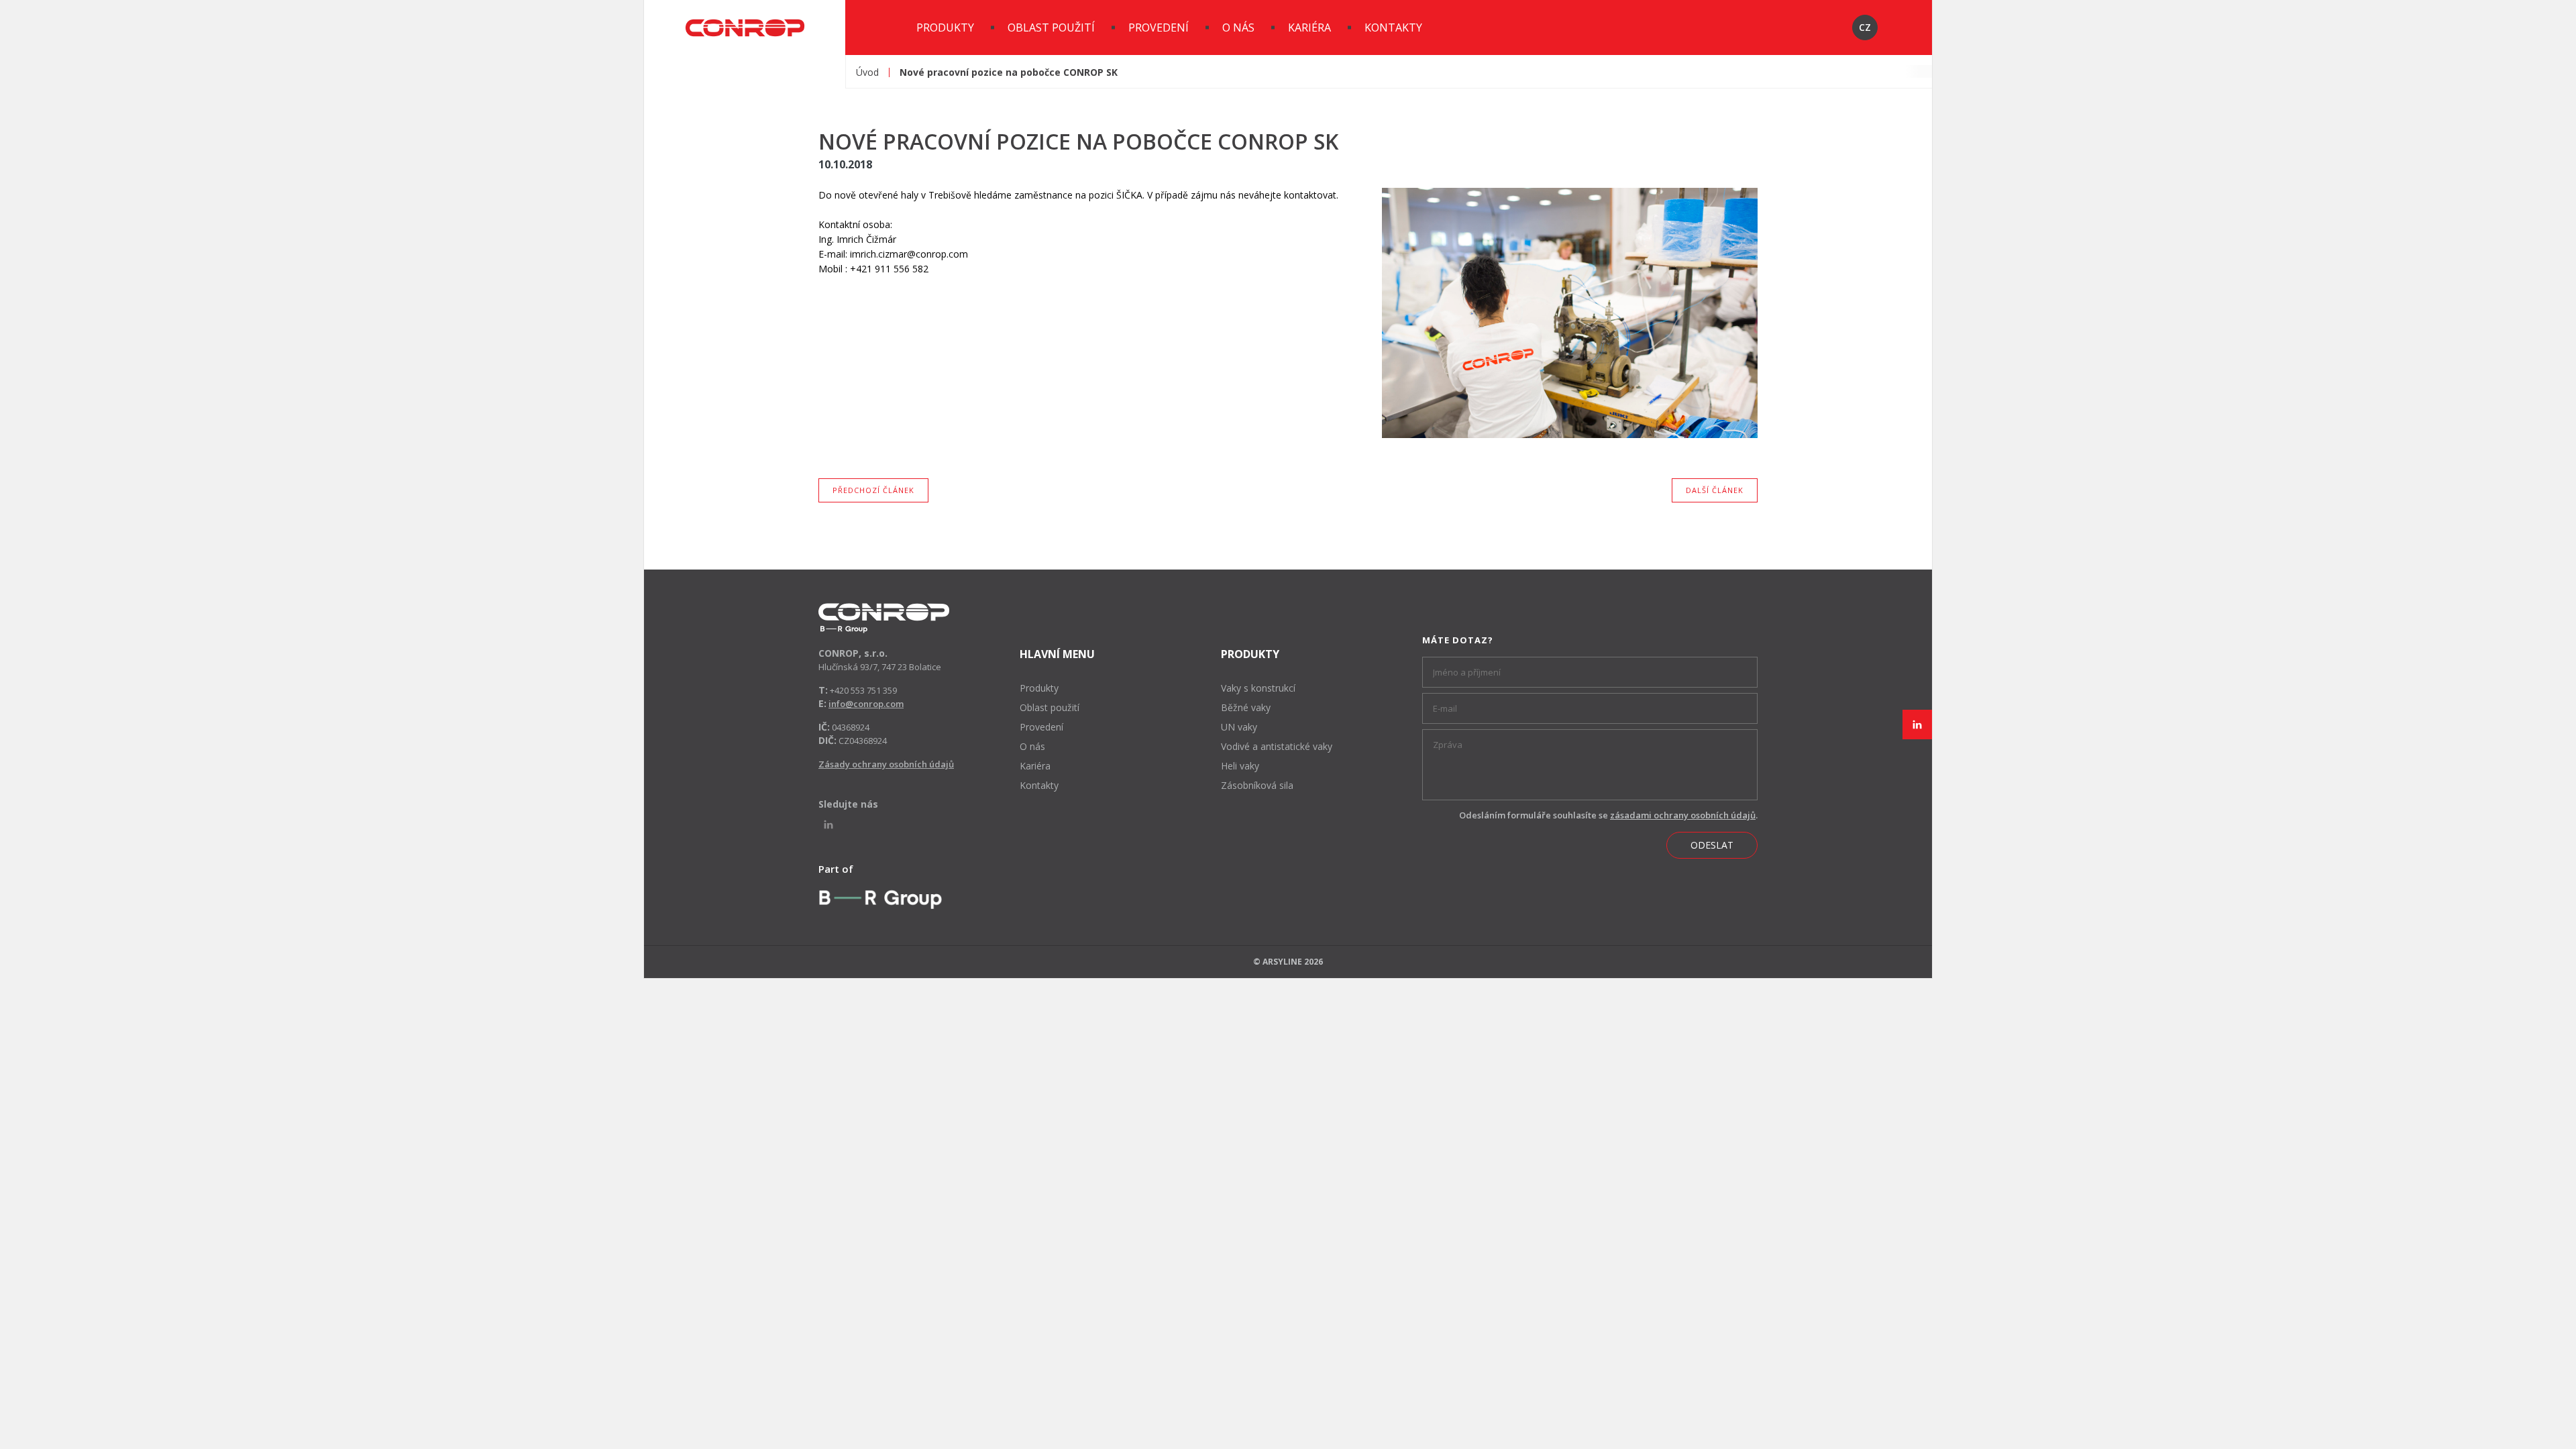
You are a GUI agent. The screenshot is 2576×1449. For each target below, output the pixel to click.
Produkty (945, 28)
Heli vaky (1240, 766)
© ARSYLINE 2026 (1288, 962)
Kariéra (1309, 28)
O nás (1238, 28)
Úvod (867, 72)
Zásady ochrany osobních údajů (886, 764)
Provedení (1159, 28)
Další (1715, 487)
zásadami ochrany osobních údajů (1683, 815)
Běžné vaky (1246, 707)
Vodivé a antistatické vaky (1277, 746)
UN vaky (1239, 727)
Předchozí (873, 487)
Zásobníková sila (1257, 785)
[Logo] (884, 618)
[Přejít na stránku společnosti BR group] (880, 899)
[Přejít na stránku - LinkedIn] (1917, 724)
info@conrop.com (866, 704)
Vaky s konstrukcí (1258, 688)
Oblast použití (1051, 28)
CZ (1865, 27)
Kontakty (1393, 28)
